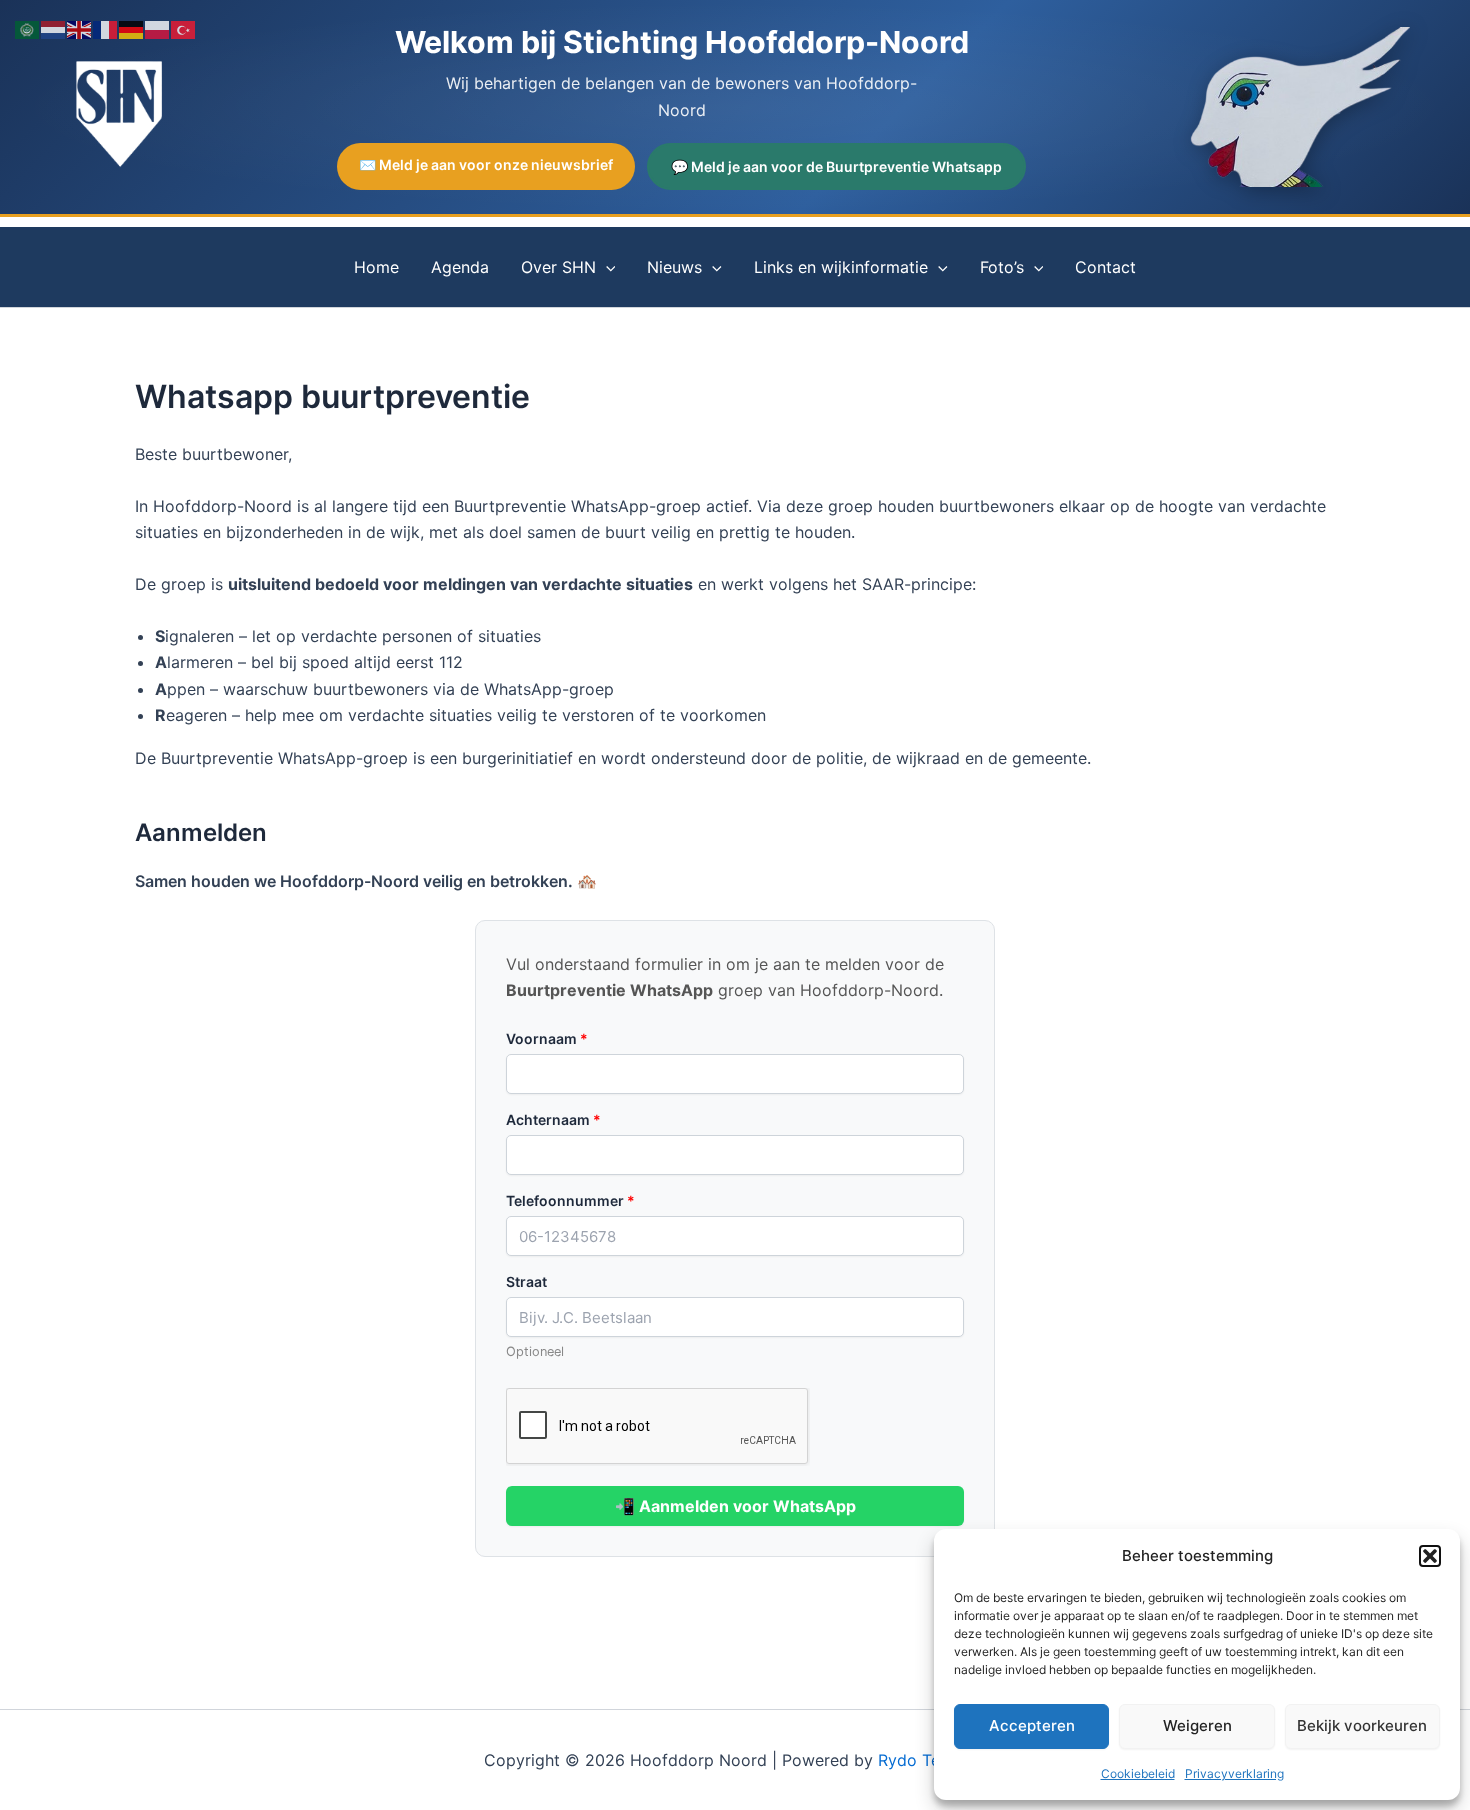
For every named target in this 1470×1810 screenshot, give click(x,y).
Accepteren (1032, 1725)
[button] (1430, 1556)
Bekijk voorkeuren (1362, 1725)
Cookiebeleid (1138, 1773)
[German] (132, 28)
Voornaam (547, 1038)
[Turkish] (184, 28)
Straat (526, 1281)
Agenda (460, 267)
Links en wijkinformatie (841, 267)
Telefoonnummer (570, 1200)
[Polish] (158, 28)
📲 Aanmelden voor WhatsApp (735, 1506)
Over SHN (558, 267)
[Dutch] (54, 28)
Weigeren (1197, 1725)
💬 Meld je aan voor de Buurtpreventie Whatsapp (836, 166)
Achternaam (553, 1119)
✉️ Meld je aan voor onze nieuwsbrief (486, 164)
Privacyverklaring (1234, 1773)
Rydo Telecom (932, 1760)
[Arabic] (28, 28)
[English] (80, 28)
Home (376, 267)
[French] (106, 28)
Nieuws (674, 267)
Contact (1105, 267)
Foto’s (1002, 267)
